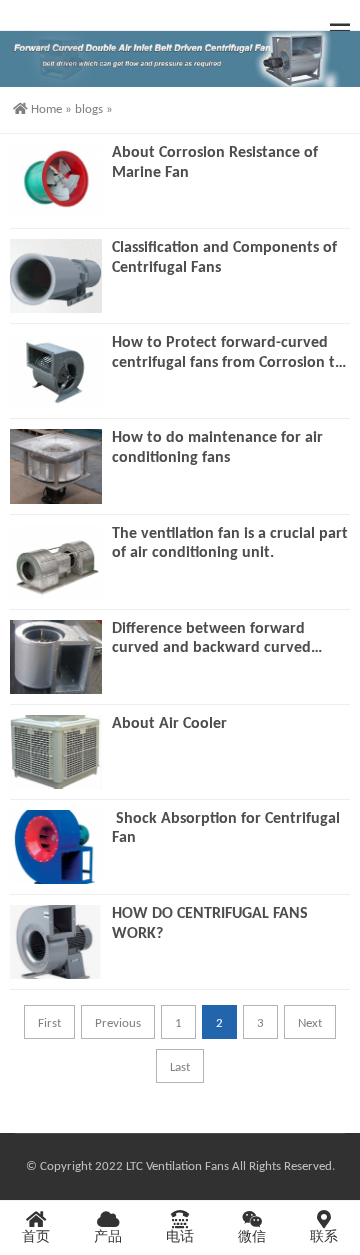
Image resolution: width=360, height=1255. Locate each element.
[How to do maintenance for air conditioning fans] (56, 466)
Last (180, 1067)
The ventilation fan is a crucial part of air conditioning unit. (230, 544)
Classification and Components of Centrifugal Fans (224, 258)
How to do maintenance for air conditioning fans (217, 448)
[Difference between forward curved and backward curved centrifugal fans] (56, 657)
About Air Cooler (169, 724)
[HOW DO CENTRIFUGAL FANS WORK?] (56, 942)
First (49, 1023)
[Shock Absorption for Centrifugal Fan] (56, 847)
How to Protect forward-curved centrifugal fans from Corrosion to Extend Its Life (228, 354)
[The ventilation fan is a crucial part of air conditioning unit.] (56, 562)
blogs (89, 109)
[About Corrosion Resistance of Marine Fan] (56, 181)
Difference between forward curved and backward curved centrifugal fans (211, 640)
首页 (36, 1237)
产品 (108, 1237)
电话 (180, 1237)
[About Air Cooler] (56, 752)
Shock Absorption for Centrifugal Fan (226, 829)
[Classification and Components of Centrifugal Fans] (56, 276)
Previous (118, 1023)
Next (310, 1023)
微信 (252, 1237)
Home (46, 109)
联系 (324, 1237)
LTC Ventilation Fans (177, 1166)
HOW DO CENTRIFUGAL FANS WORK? (210, 924)
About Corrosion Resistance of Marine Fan (215, 163)
